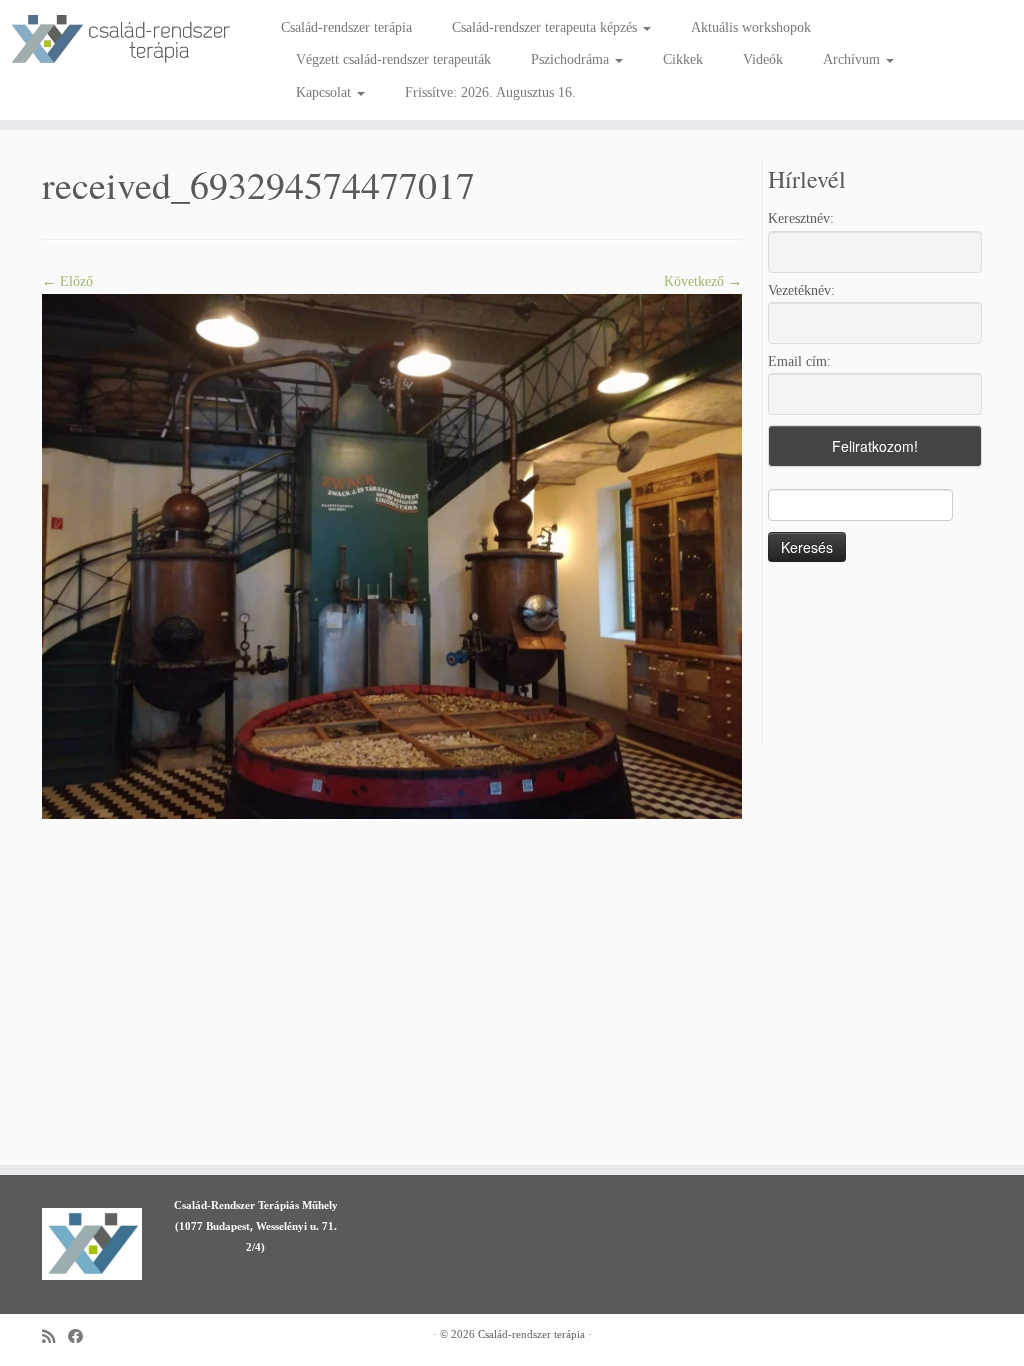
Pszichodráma (572, 59)
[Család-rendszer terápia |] (120, 39)
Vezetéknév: (801, 290)
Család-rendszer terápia (346, 27)
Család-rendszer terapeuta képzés (546, 27)
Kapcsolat (325, 92)
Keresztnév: (801, 218)
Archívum (853, 59)
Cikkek (683, 59)
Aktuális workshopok (751, 27)
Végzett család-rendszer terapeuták (393, 59)
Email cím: (799, 361)
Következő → (703, 281)
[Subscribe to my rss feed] (55, 1336)
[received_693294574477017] (392, 554)
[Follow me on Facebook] (82, 1336)
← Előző (67, 281)
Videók (763, 59)
